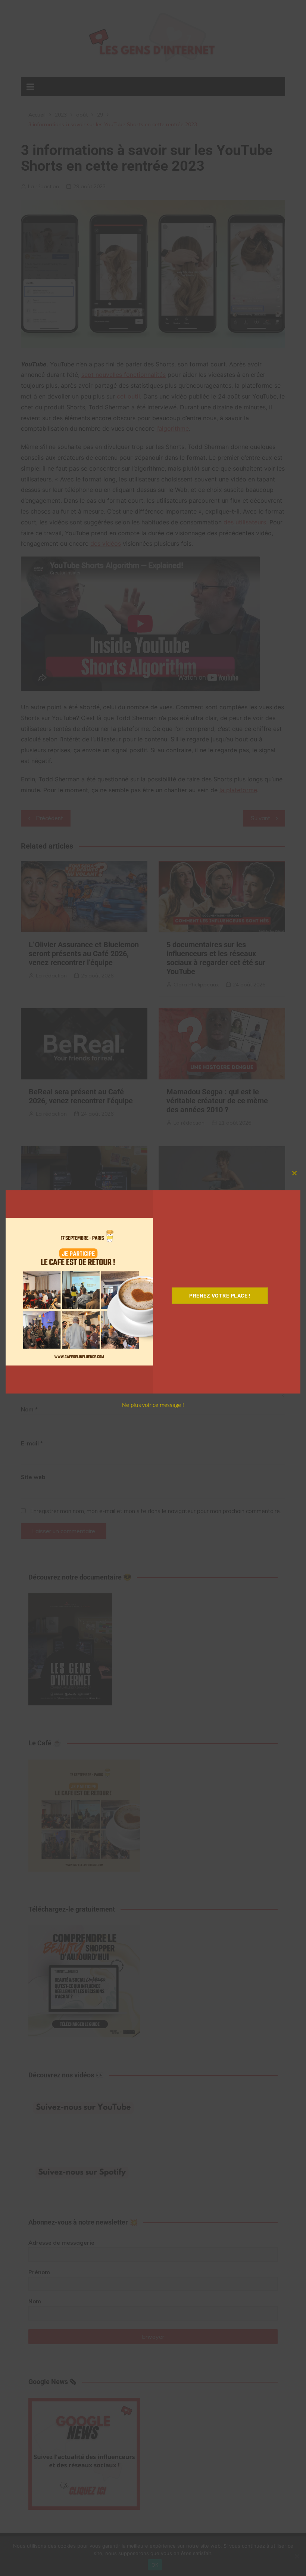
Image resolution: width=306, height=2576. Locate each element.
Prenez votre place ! (220, 1296)
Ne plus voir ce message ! (153, 1405)
